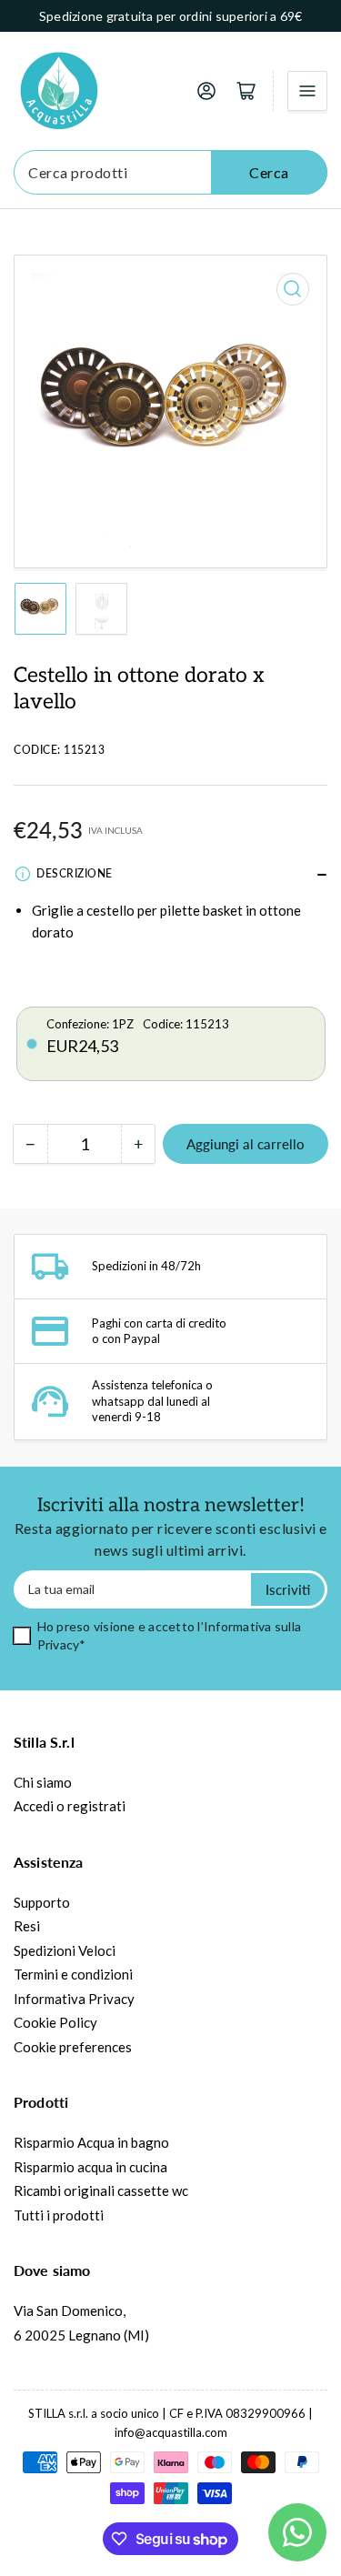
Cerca (269, 172)
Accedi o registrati (70, 1806)
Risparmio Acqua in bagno (91, 2142)
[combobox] (170, 172)
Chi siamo (43, 1782)
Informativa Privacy (74, 1999)
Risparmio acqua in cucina (90, 2167)
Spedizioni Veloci (65, 1950)
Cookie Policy (55, 2022)
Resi (27, 1926)
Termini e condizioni (73, 1974)
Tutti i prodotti (59, 2215)
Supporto (42, 1902)
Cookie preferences (73, 2047)
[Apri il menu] (307, 91)
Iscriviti (288, 1589)
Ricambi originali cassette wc (101, 2190)
